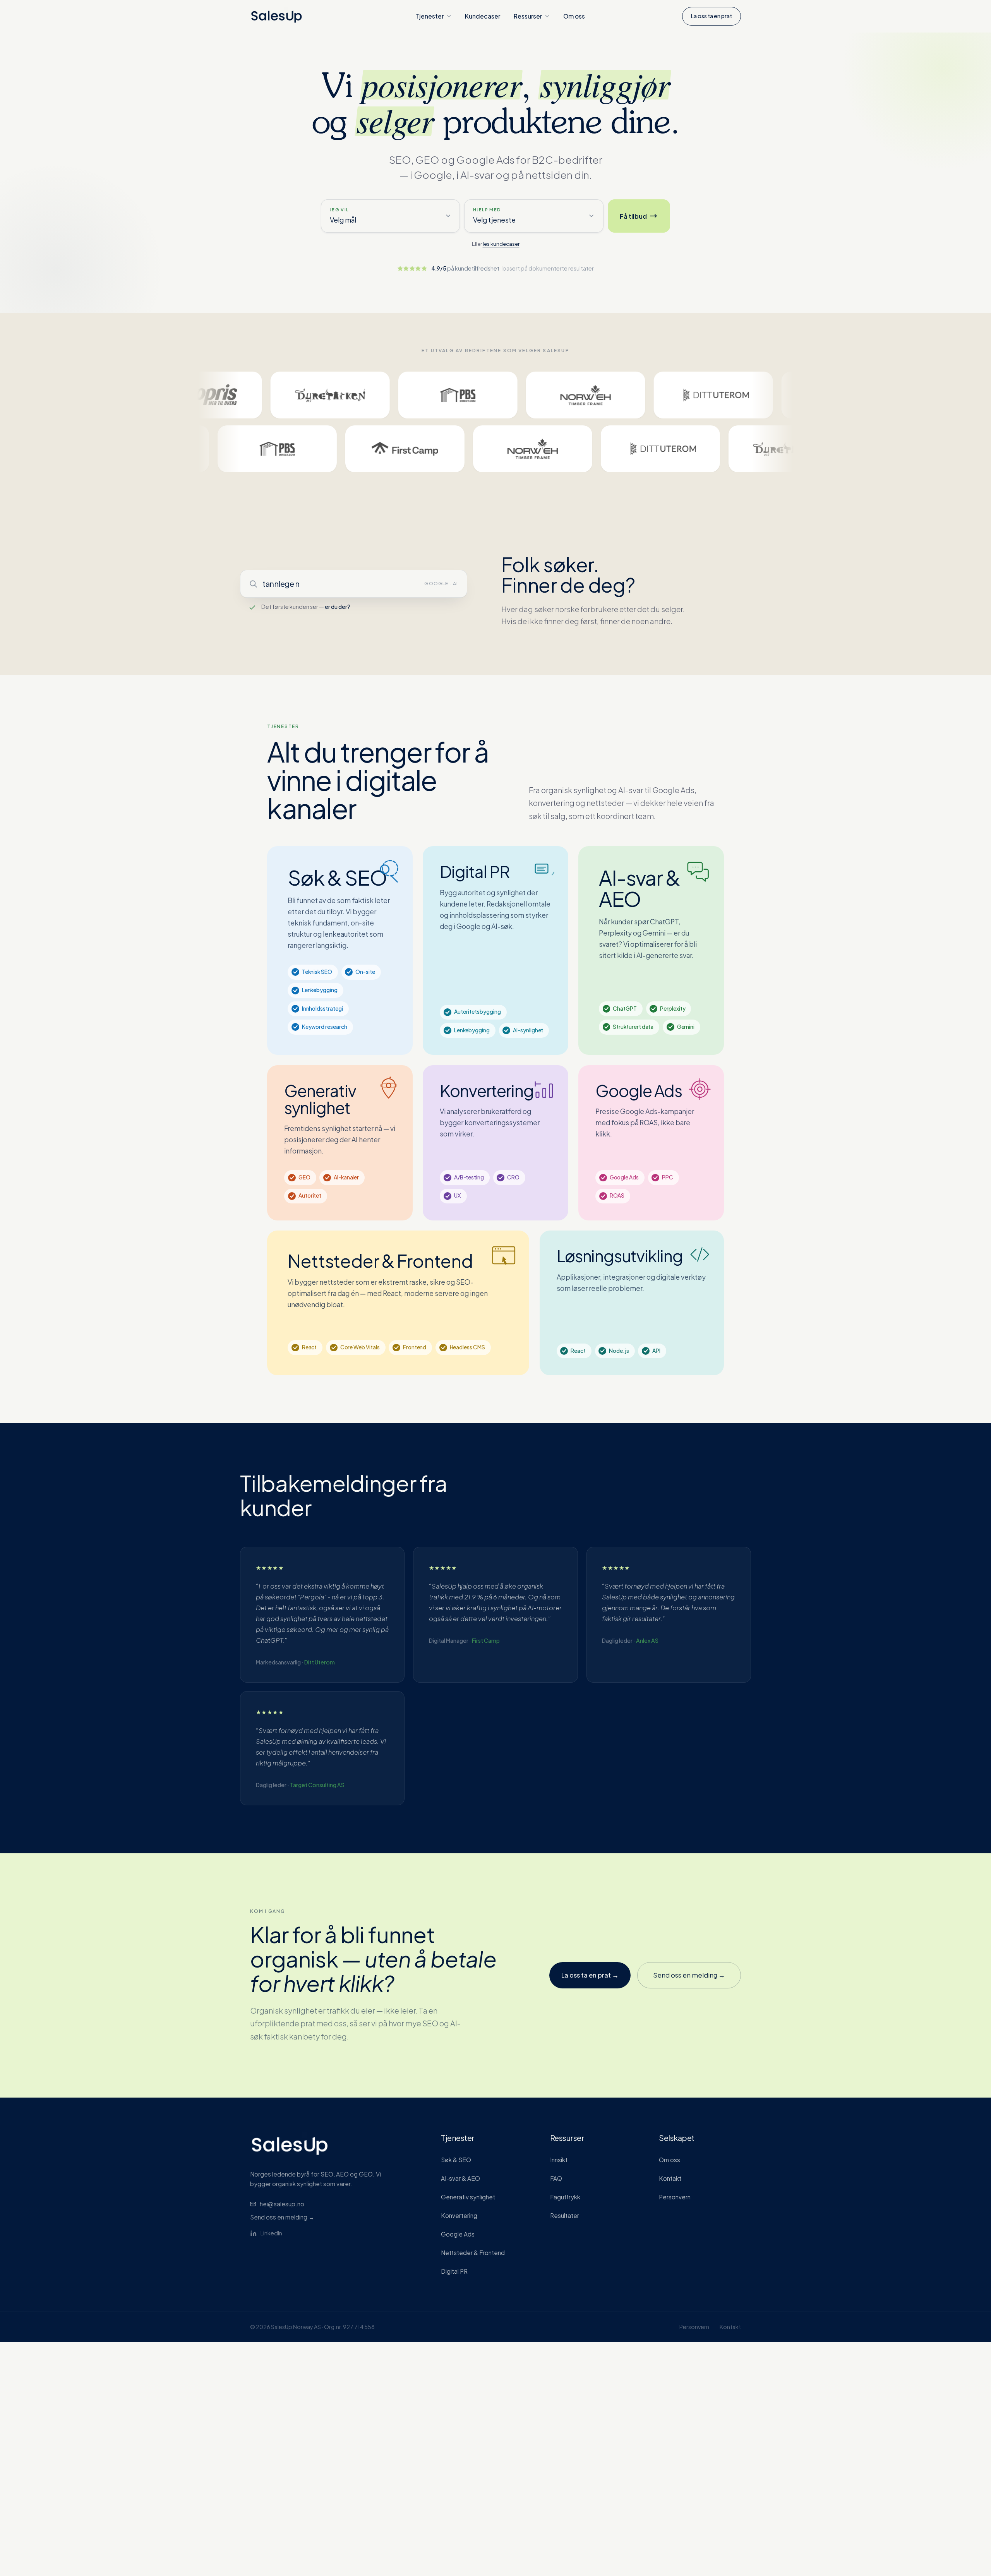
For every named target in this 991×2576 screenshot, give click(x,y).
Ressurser (528, 16)
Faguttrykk (565, 2197)
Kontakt (670, 2178)
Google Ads (458, 2234)
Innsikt (559, 2160)
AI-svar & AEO (460, 2178)
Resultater (565, 2215)
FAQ (556, 2178)
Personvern (675, 2197)
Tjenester (429, 16)
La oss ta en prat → (590, 1975)
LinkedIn (271, 2233)
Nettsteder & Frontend (473, 2253)
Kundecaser (483, 16)
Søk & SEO (456, 2160)
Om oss (574, 16)
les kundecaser (501, 244)
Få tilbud (633, 216)
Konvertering (459, 2215)
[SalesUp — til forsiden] (284, 16)
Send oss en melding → (689, 1975)
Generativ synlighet (468, 2197)
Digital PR (454, 2271)
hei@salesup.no (282, 2204)
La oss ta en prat (712, 16)
